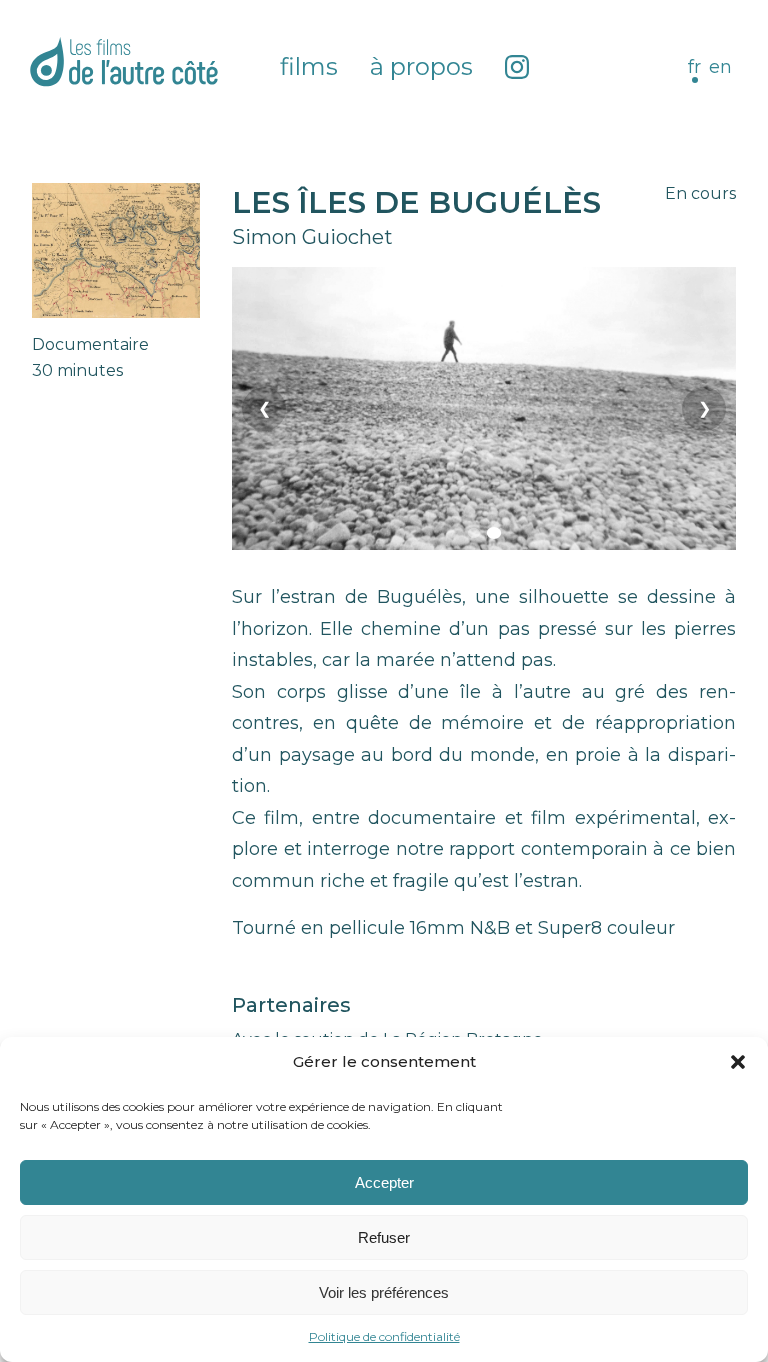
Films (309, 66)
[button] (738, 1062)
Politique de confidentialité (384, 1336)
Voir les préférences (384, 1292)
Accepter (384, 1182)
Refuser (384, 1237)
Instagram (517, 67)
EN (720, 67)
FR (694, 67)
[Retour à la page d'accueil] (124, 61)
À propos (421, 66)
